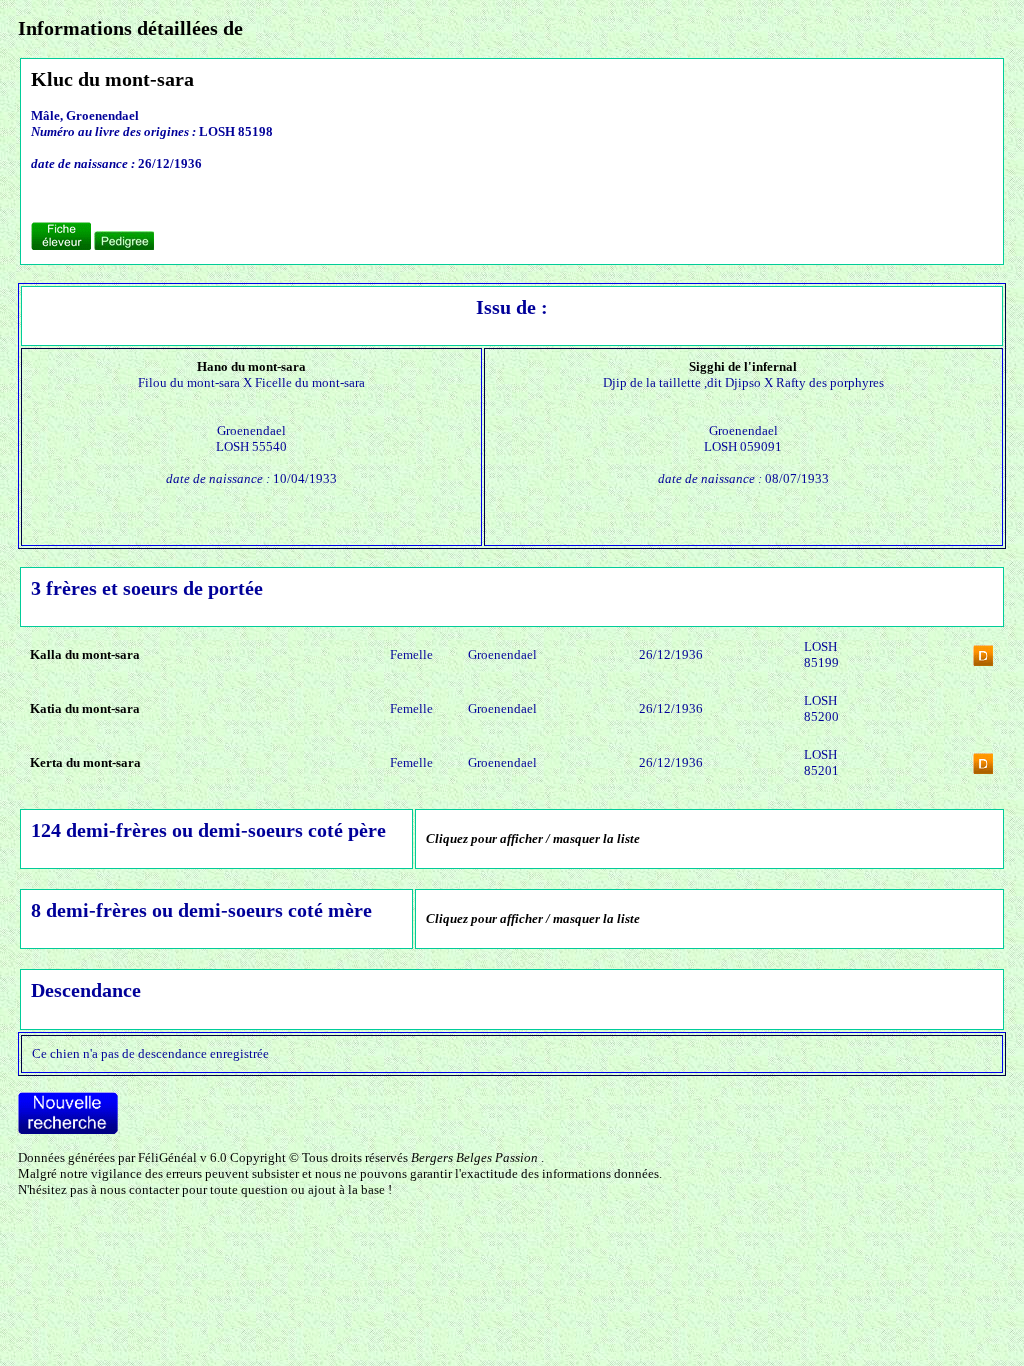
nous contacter (139, 1189)
